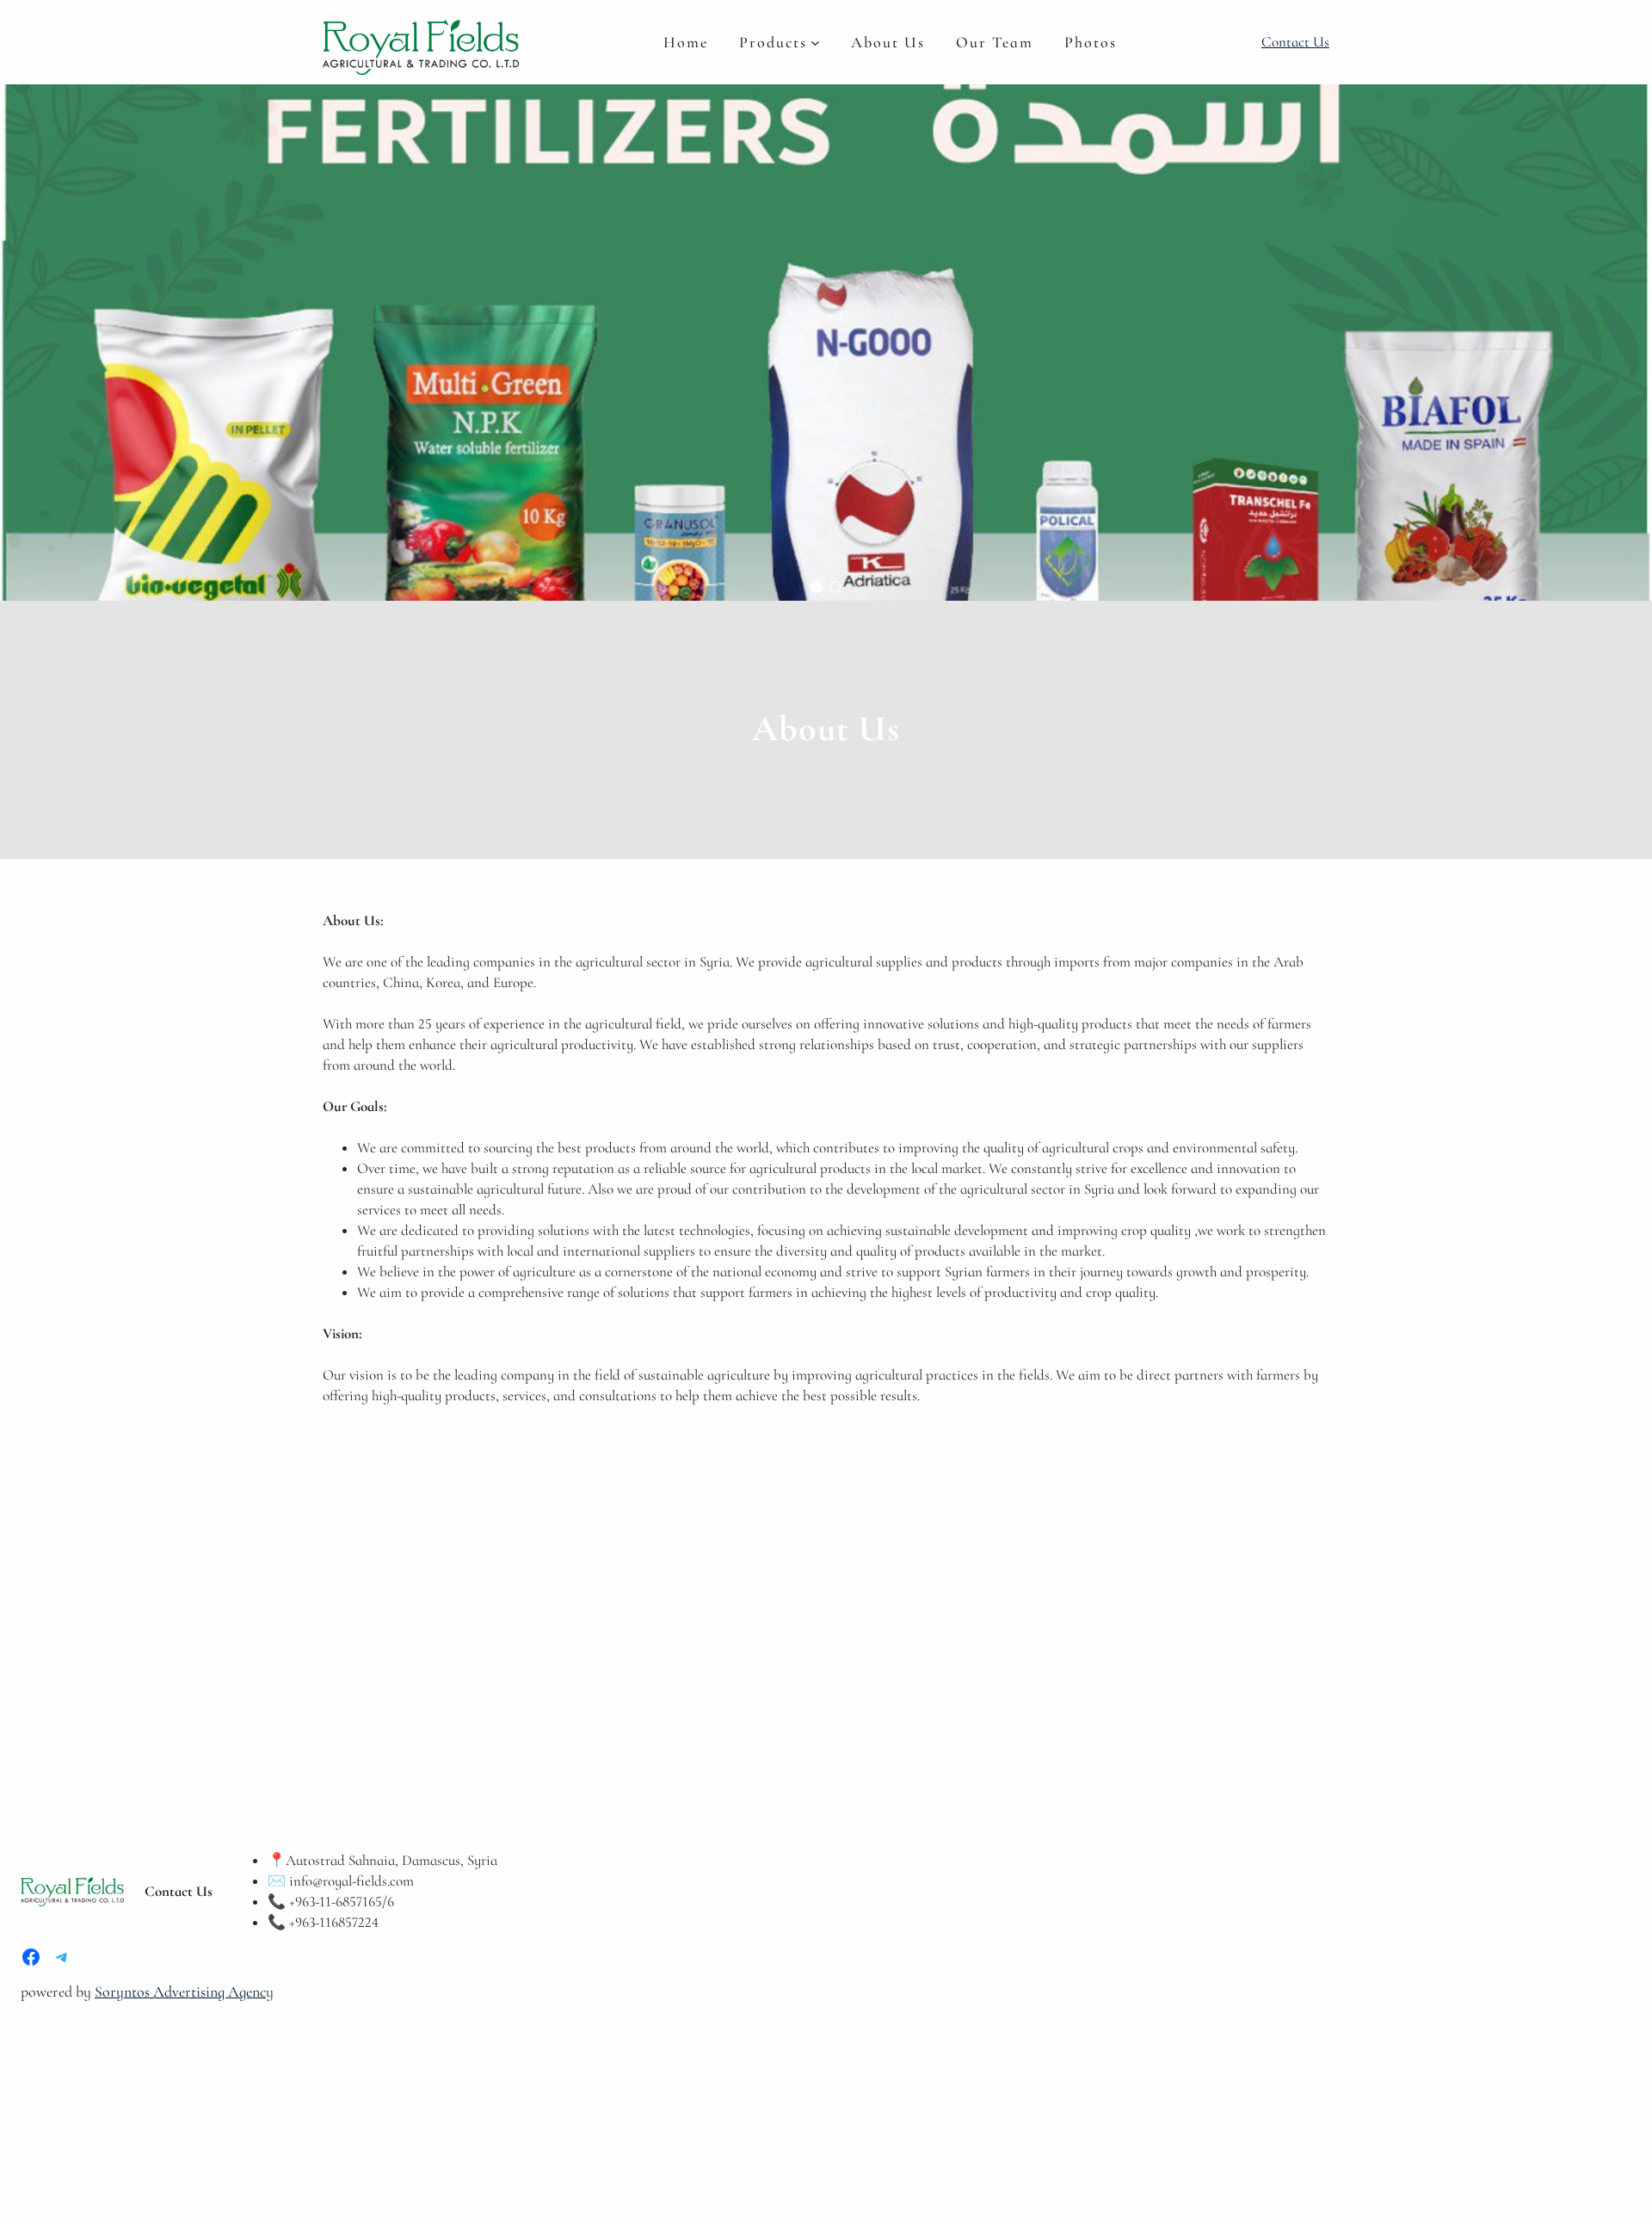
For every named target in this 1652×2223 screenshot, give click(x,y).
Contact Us (1295, 42)
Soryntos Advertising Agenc (180, 1991)
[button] (817, 587)
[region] (826, 343)
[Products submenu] (815, 42)
